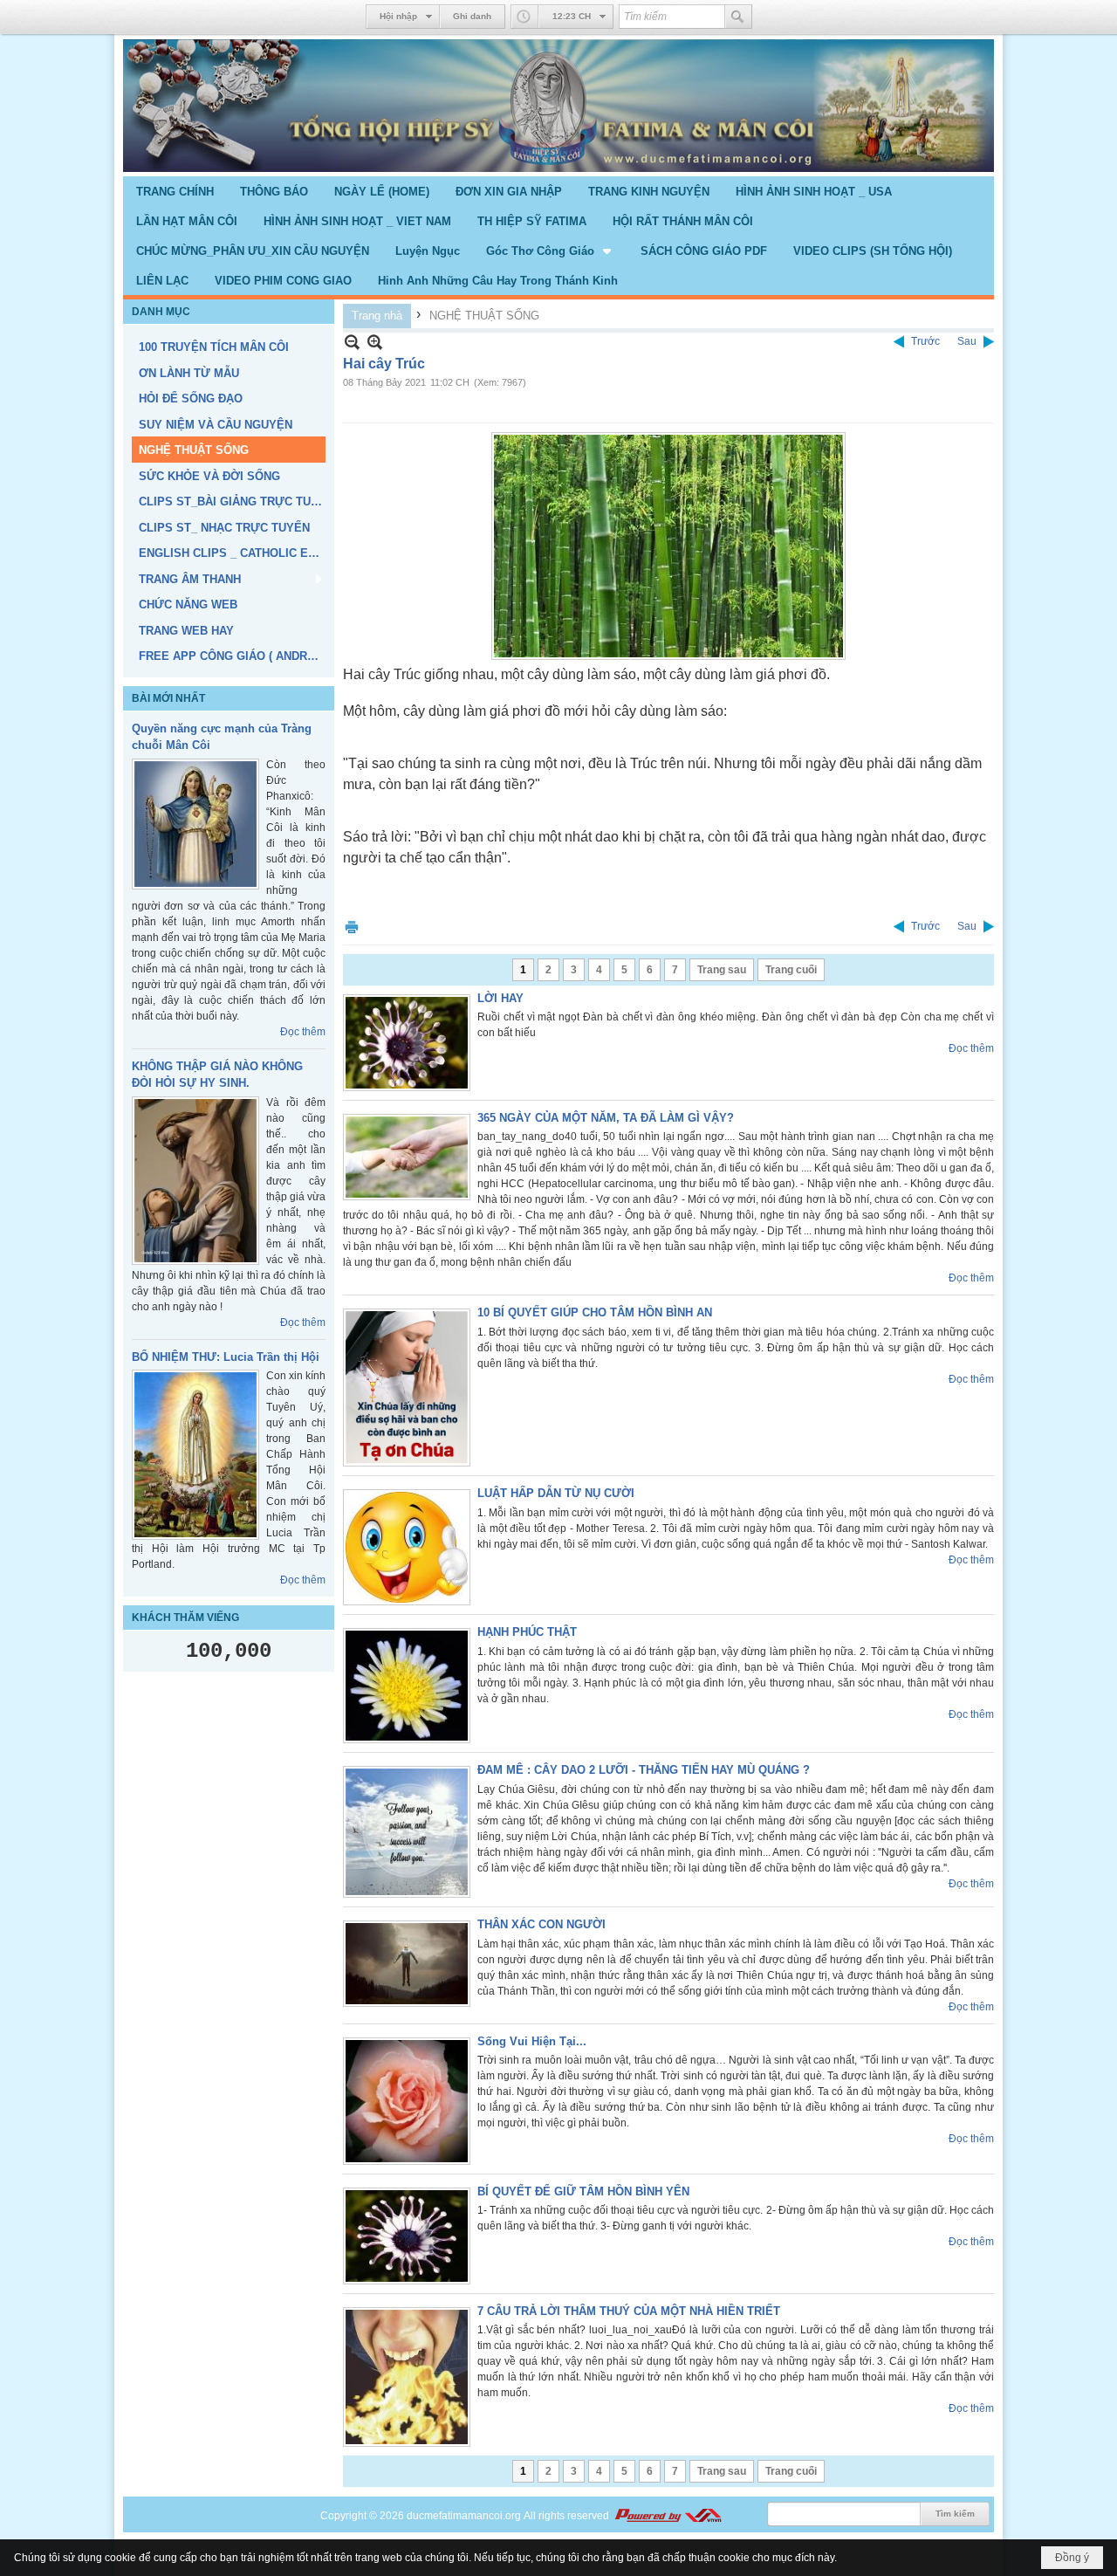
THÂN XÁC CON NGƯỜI (541, 1924)
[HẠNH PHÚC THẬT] (407, 1686)
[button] (550, 251)
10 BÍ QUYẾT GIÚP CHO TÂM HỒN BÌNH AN (595, 1312)
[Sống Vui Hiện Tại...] (407, 2101)
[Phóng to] (375, 342)
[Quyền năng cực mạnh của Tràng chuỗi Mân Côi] (195, 824)
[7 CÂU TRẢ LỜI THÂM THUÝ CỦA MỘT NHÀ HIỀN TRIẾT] (407, 2377)
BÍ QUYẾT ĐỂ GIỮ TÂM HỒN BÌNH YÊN (583, 2191)
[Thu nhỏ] (352, 342)
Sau (967, 341)
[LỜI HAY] (407, 1043)
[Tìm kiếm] (738, 17)
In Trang (352, 927)
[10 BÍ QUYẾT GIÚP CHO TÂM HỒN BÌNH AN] (407, 1388)
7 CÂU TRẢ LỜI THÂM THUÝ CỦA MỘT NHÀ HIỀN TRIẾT (629, 2311)
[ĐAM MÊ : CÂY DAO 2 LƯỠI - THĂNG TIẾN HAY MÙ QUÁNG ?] (407, 1832)
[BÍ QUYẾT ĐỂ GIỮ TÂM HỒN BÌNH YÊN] (407, 2236)
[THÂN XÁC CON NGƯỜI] (407, 1964)
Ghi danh (472, 16)
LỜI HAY (500, 998)
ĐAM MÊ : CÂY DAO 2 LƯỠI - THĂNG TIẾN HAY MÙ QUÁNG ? (644, 1770)
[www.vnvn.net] (668, 2516)
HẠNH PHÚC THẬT (527, 1632)
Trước (925, 341)
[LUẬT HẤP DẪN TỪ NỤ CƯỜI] (407, 1547)
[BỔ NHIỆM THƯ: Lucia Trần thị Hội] (195, 1455)
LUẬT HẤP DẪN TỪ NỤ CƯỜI (556, 1493)
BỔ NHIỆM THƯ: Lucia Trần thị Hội (226, 1357)
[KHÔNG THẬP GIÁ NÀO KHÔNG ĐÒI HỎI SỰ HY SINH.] (195, 1181)
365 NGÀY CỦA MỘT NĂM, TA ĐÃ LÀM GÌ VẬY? (606, 1118)
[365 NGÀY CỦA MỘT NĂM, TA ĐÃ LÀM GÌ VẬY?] (407, 1157)
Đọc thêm (303, 1032)
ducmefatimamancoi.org (464, 2516)
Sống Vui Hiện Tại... (532, 2041)
